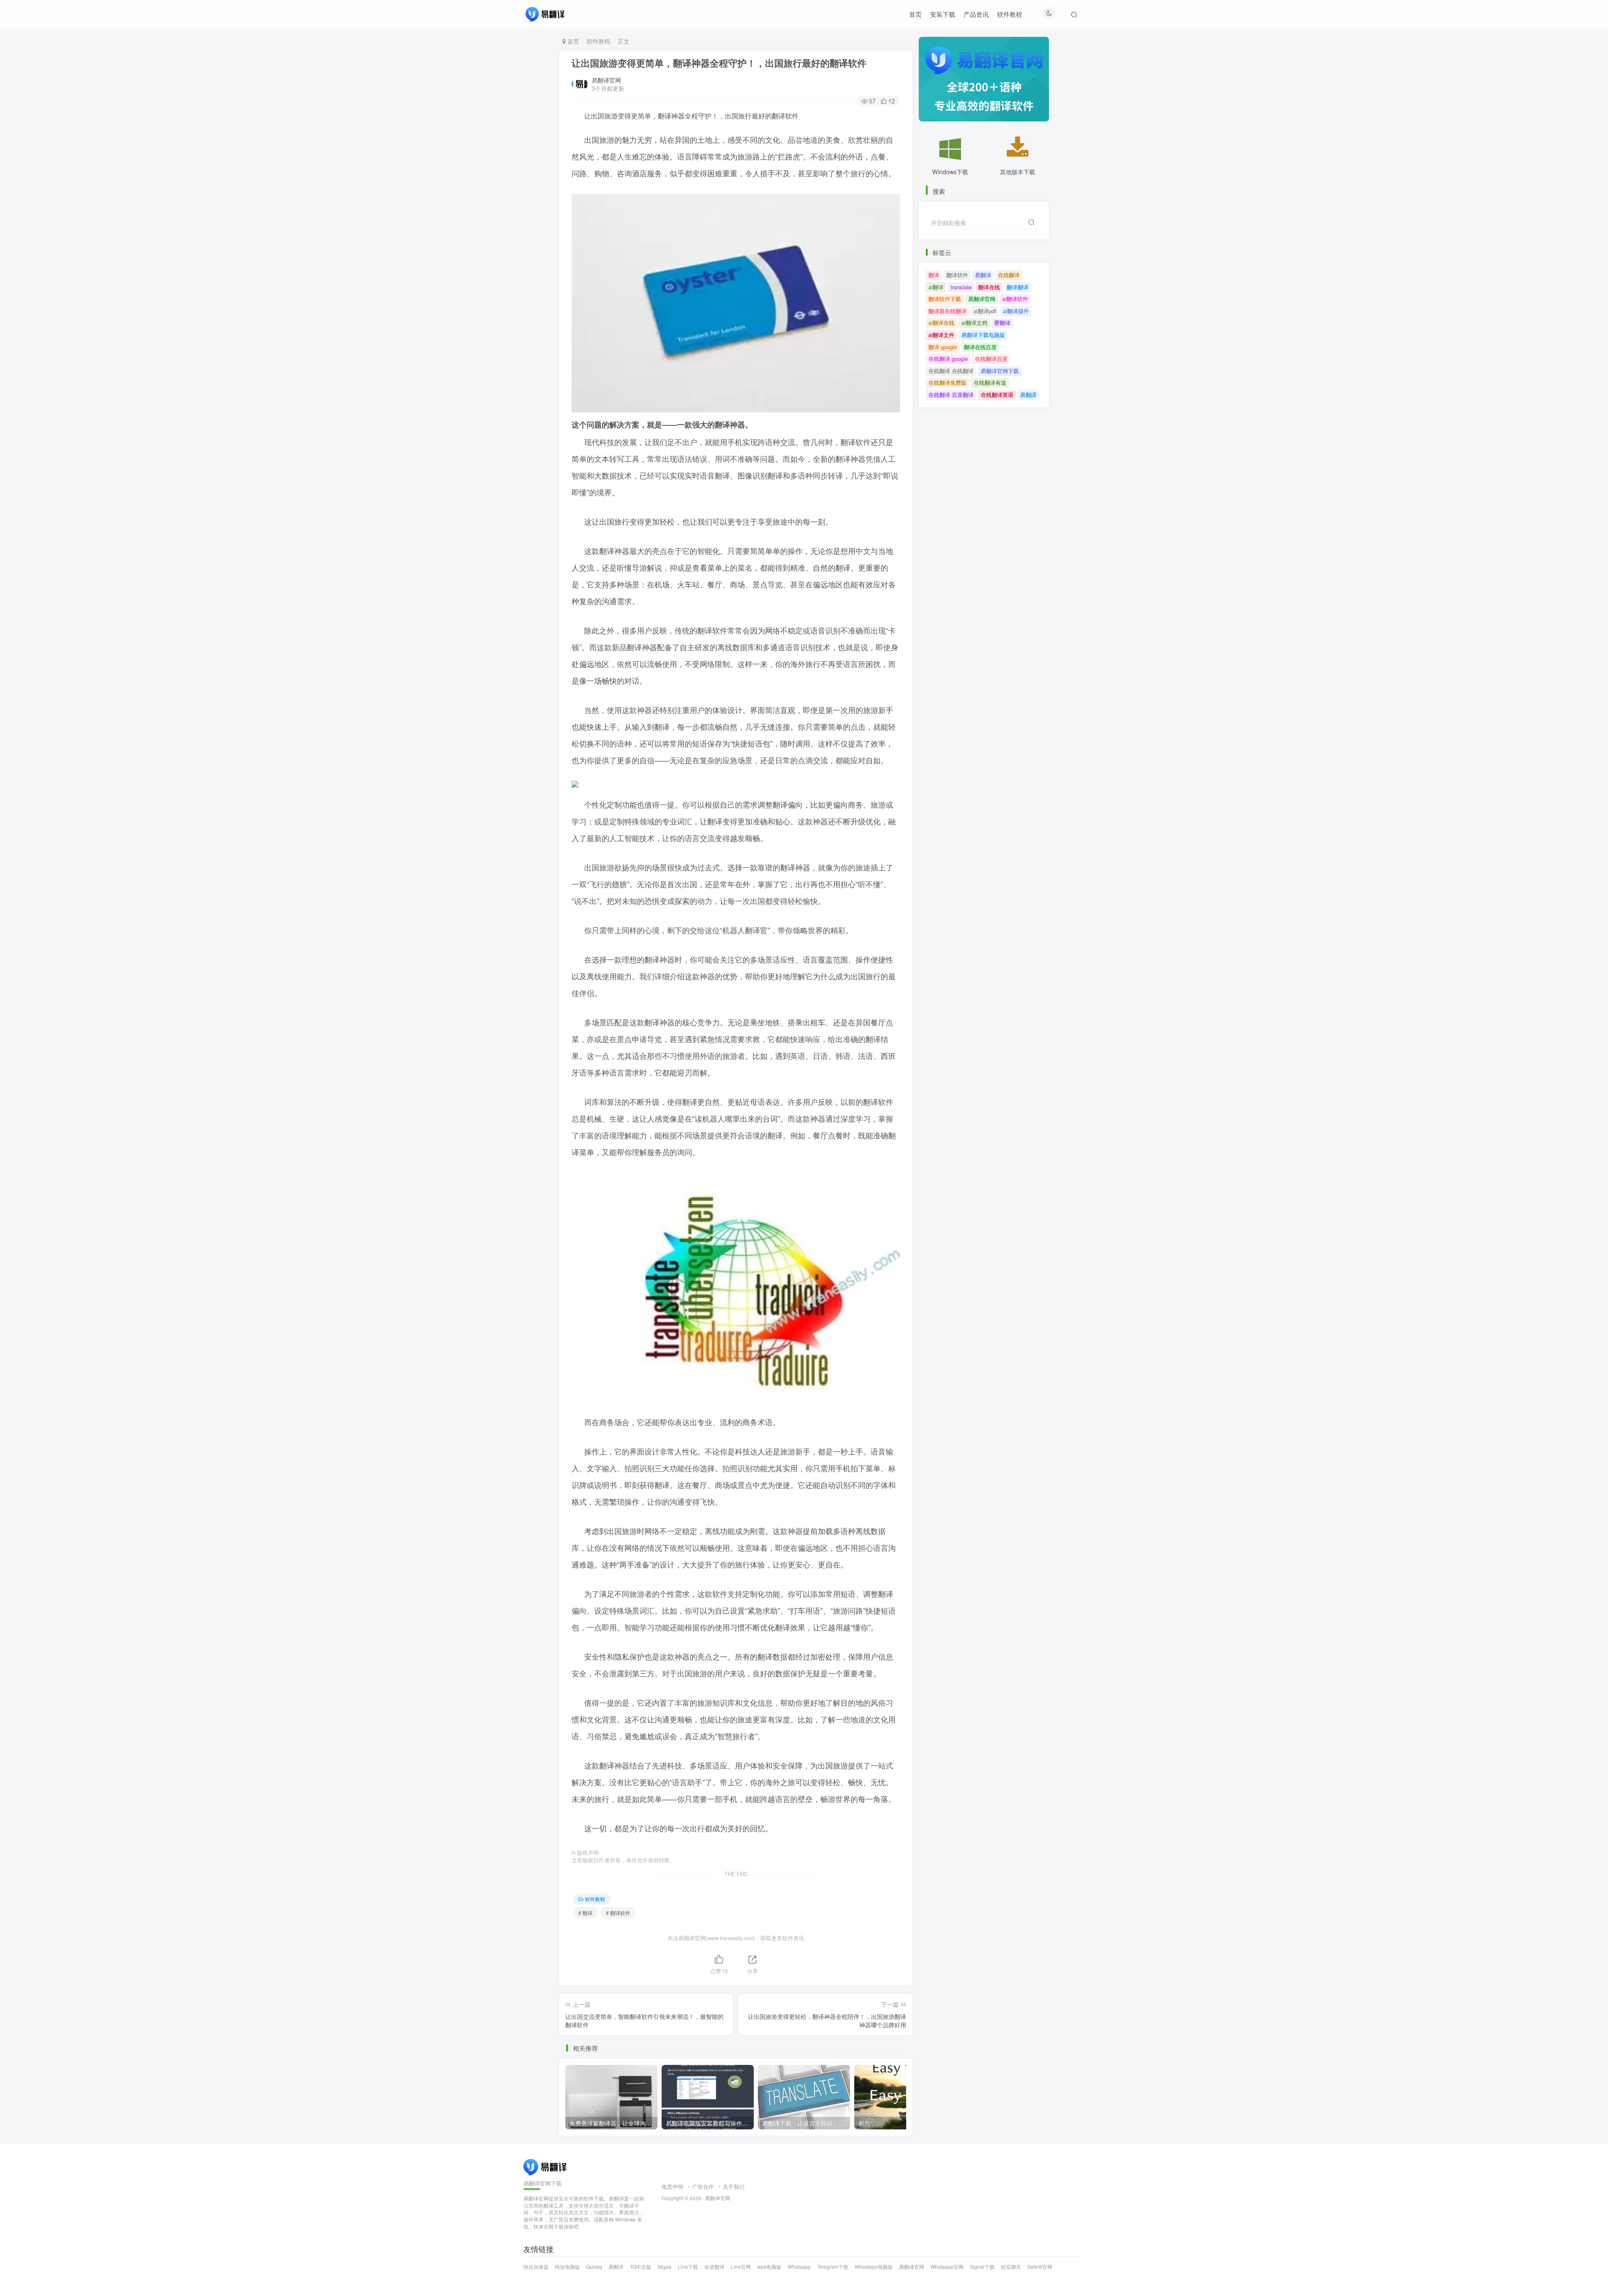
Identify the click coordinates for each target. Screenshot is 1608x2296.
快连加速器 (536, 2266)
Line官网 (741, 2266)
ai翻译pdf (985, 311)
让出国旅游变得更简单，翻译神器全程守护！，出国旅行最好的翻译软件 (719, 63)
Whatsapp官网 (947, 2266)
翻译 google (943, 347)
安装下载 (943, 14)
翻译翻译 (1018, 287)
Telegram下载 (833, 2266)
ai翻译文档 (974, 323)
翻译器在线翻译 (947, 311)
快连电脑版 (567, 2266)
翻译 (934, 275)
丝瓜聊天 (1011, 2266)
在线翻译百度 (991, 359)
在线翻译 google (948, 359)
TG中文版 (640, 2266)
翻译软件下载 (945, 299)
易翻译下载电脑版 (983, 335)
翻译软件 (957, 275)
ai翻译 (936, 287)
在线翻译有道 (990, 382)
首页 (915, 14)
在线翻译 (1009, 275)
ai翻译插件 (1016, 311)
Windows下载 (950, 171)
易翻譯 (1028, 395)
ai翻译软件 (1015, 299)
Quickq (594, 2266)
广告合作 (703, 2187)
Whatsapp (799, 2266)
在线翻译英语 (997, 395)
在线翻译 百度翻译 (951, 395)
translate (961, 287)
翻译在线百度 (980, 347)
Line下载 (688, 2266)
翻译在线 (989, 287)
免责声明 (673, 2187)
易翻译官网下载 (1000, 371)
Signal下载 (982, 2266)
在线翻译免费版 (947, 382)
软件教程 (1010, 14)
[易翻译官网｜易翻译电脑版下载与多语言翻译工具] (545, 2166)
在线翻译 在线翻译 (951, 371)
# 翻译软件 (618, 1913)
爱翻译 (1002, 323)
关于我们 (734, 2187)
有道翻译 (714, 2266)
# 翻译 (585, 1913)
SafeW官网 (1040, 2266)
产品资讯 (976, 14)
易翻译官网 (606, 80)
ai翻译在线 (941, 323)
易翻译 (983, 275)
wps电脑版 (769, 2266)
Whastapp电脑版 (874, 2266)
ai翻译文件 (941, 335)
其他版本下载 (1018, 171)
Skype (665, 2266)
